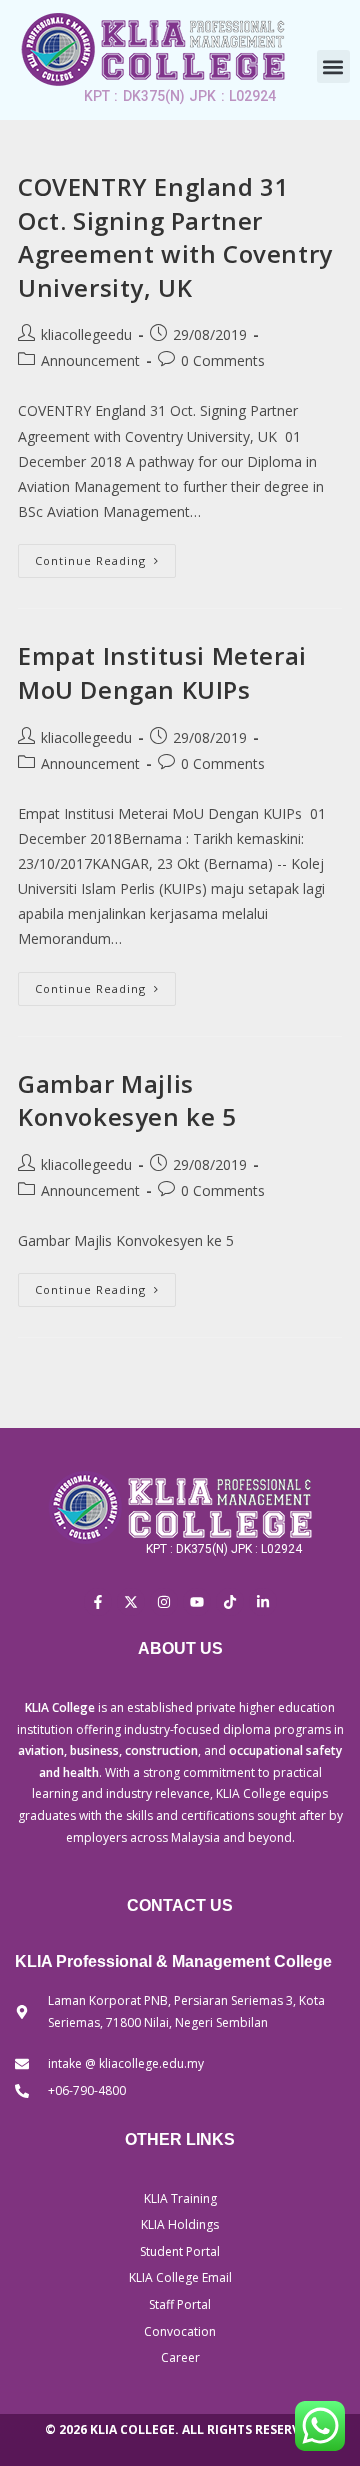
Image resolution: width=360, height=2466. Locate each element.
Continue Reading (105, 556)
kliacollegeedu (86, 334)
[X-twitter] (131, 1602)
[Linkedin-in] (263, 1602)
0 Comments (223, 360)
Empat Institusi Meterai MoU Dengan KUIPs (162, 672)
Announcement (90, 360)
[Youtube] (197, 1602)
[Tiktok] (230, 1602)
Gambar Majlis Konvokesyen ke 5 (127, 1100)
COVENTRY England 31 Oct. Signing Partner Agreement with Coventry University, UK (175, 237)
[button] (333, 66)
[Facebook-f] (98, 1602)
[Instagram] (164, 1602)
